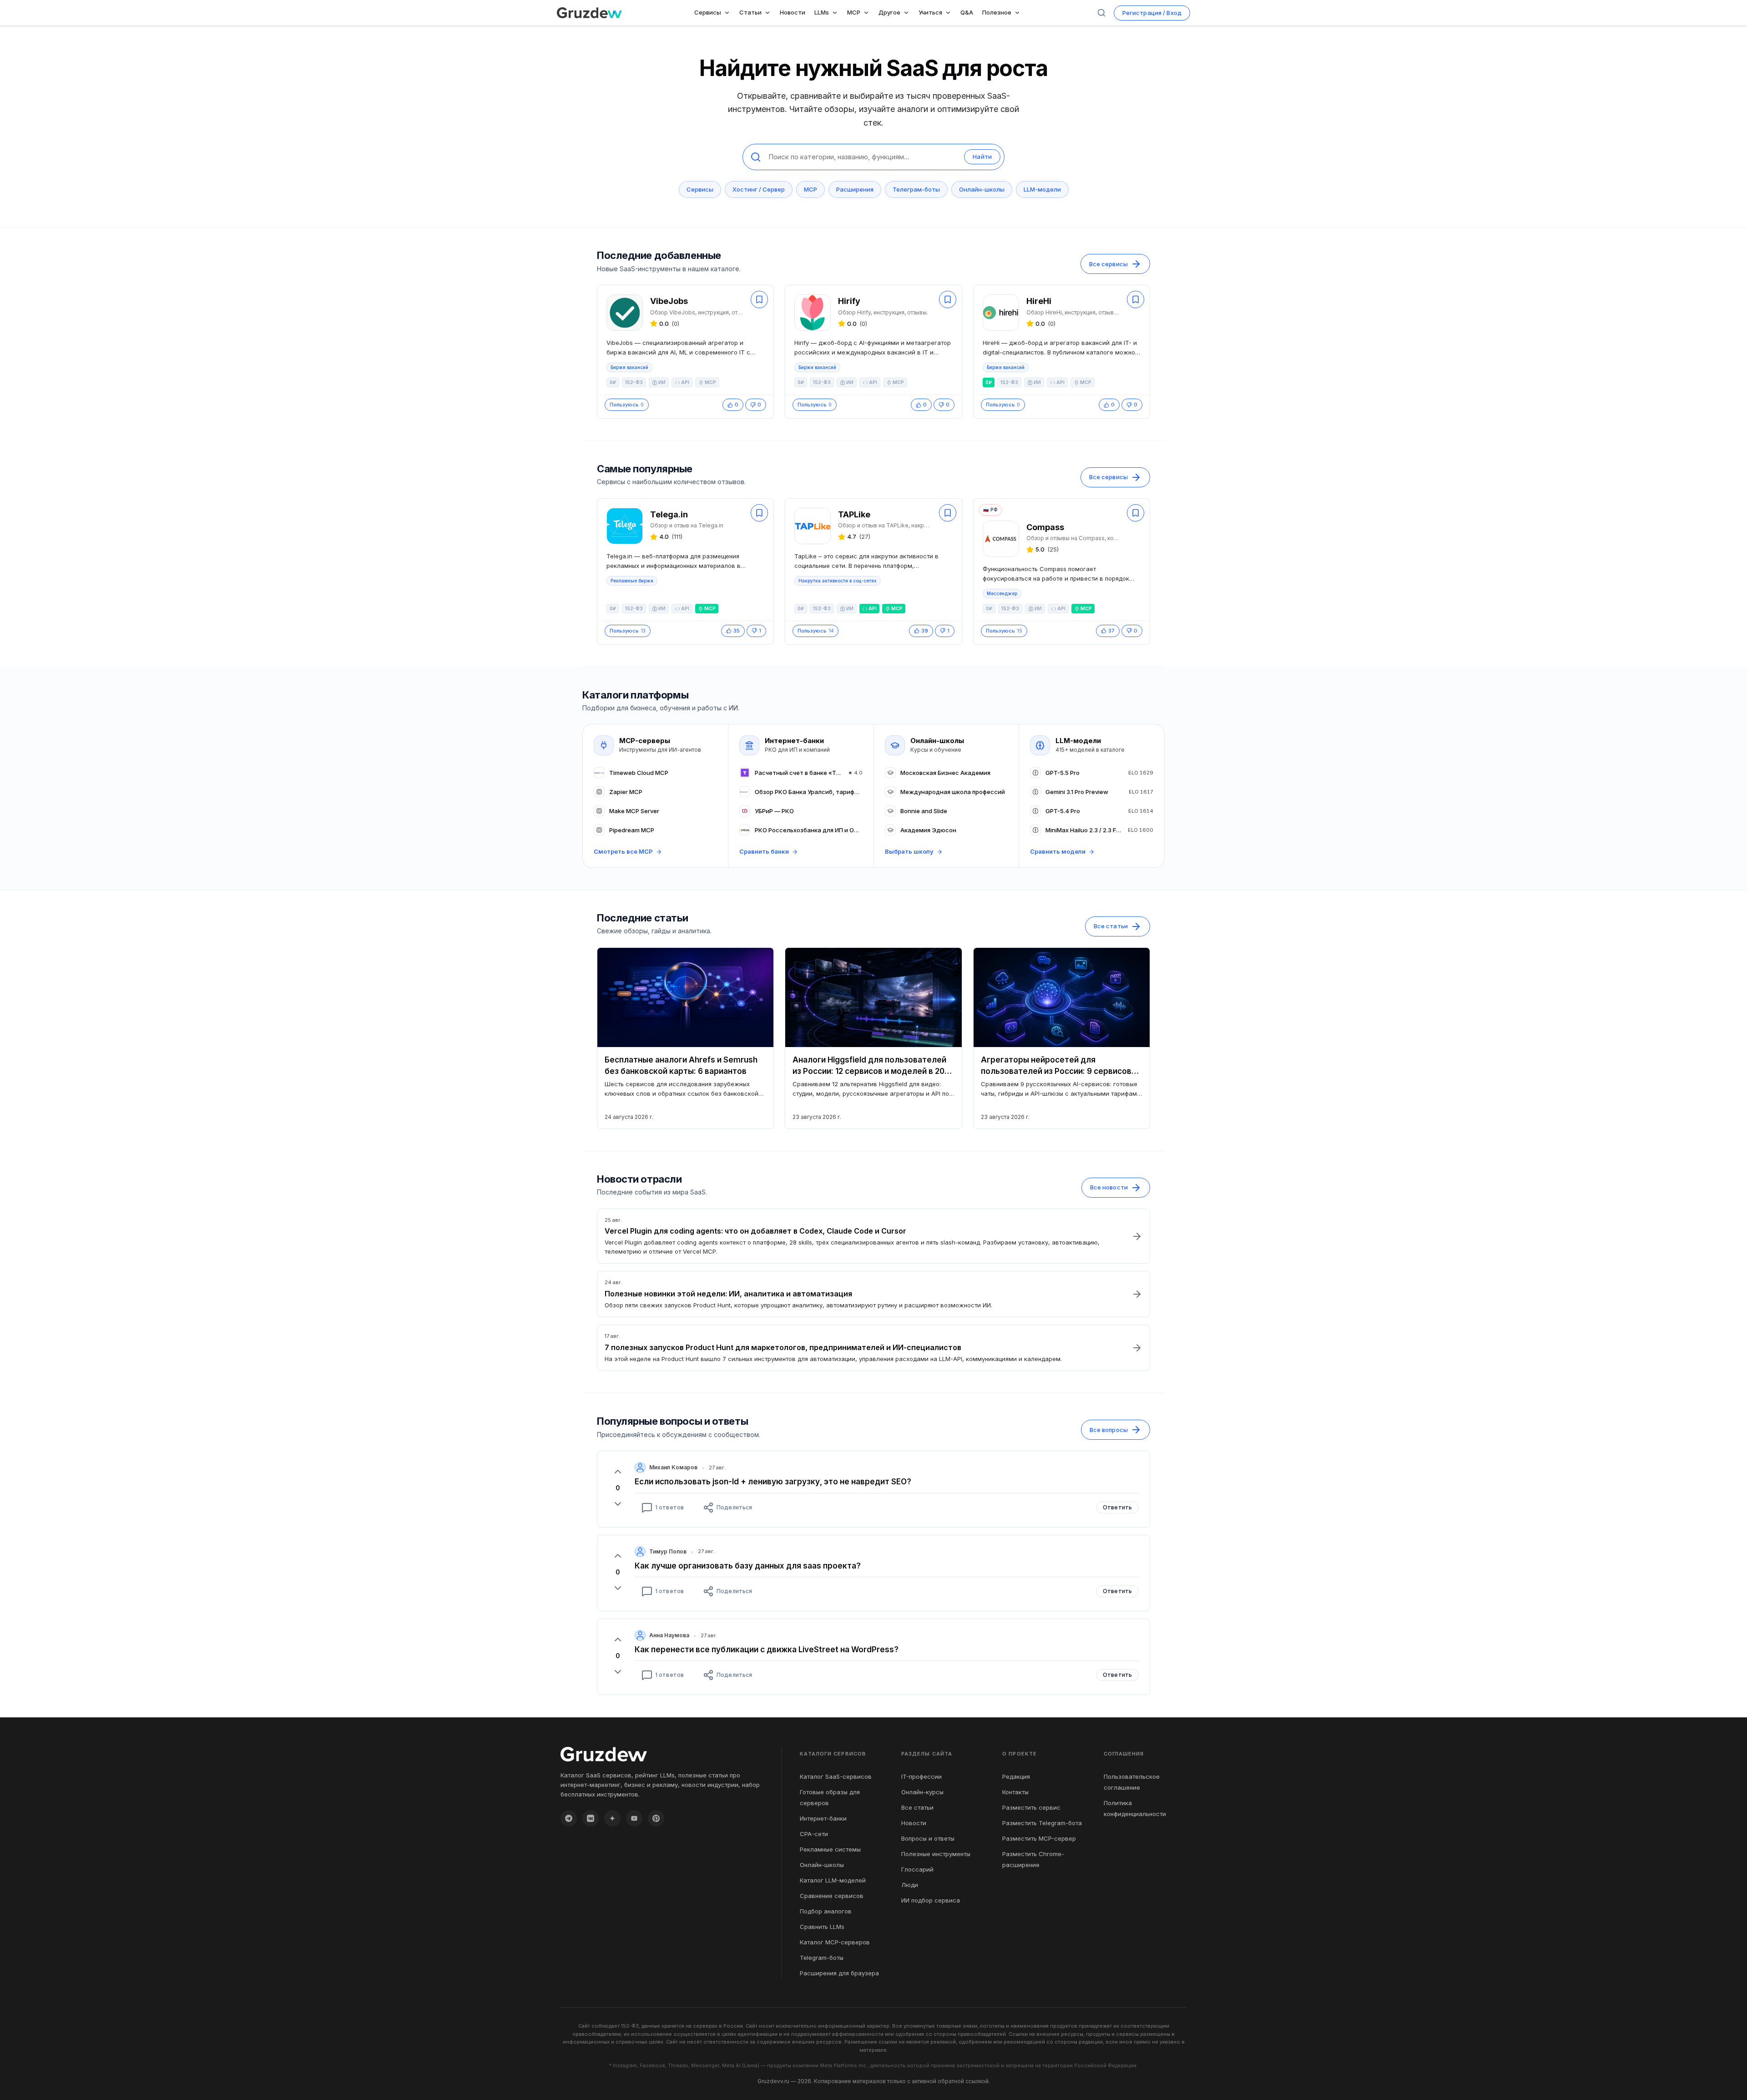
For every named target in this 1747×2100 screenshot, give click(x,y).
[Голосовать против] (618, 1504)
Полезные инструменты (936, 1854)
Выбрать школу (909, 851)
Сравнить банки (764, 851)
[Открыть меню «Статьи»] (769, 13)
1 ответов (669, 1507)
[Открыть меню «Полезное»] (1019, 13)
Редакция (1016, 1776)
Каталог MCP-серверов (835, 1942)
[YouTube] (634, 1818)
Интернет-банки (823, 1818)
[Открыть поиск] (1101, 13)
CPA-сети (814, 1834)
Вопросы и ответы (928, 1838)
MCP (810, 189)
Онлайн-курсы (922, 1792)
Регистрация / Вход (1152, 13)
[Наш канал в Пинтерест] (656, 1818)
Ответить (1117, 1507)
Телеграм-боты (916, 189)
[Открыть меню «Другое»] (908, 13)
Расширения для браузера (839, 1973)
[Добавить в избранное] (759, 299)
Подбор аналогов (826, 1911)
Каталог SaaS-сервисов (836, 1776)
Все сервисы (1108, 264)
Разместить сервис (1031, 1807)
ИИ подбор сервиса (931, 1900)
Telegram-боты (822, 1958)
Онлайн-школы (982, 189)
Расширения (855, 189)
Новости (914, 1823)
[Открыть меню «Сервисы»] (729, 13)
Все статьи (1111, 926)
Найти (982, 157)
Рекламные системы (830, 1849)
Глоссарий (917, 1869)
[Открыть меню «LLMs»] (837, 13)
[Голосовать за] (618, 1472)
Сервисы (700, 189)
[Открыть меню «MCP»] (868, 13)
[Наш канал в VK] (591, 1818)
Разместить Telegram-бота (1042, 1823)
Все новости (1109, 1187)
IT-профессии (921, 1776)
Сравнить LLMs (822, 1927)
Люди (910, 1885)
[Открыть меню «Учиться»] (950, 13)
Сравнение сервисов (832, 1896)
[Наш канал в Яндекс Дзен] (612, 1818)
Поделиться (734, 1507)
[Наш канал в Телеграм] (569, 1818)
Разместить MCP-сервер (1039, 1838)
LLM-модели (1042, 189)
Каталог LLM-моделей (833, 1880)
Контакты (1015, 1792)
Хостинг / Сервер (759, 189)
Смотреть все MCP (623, 851)
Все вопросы (1109, 1430)
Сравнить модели (1058, 851)
